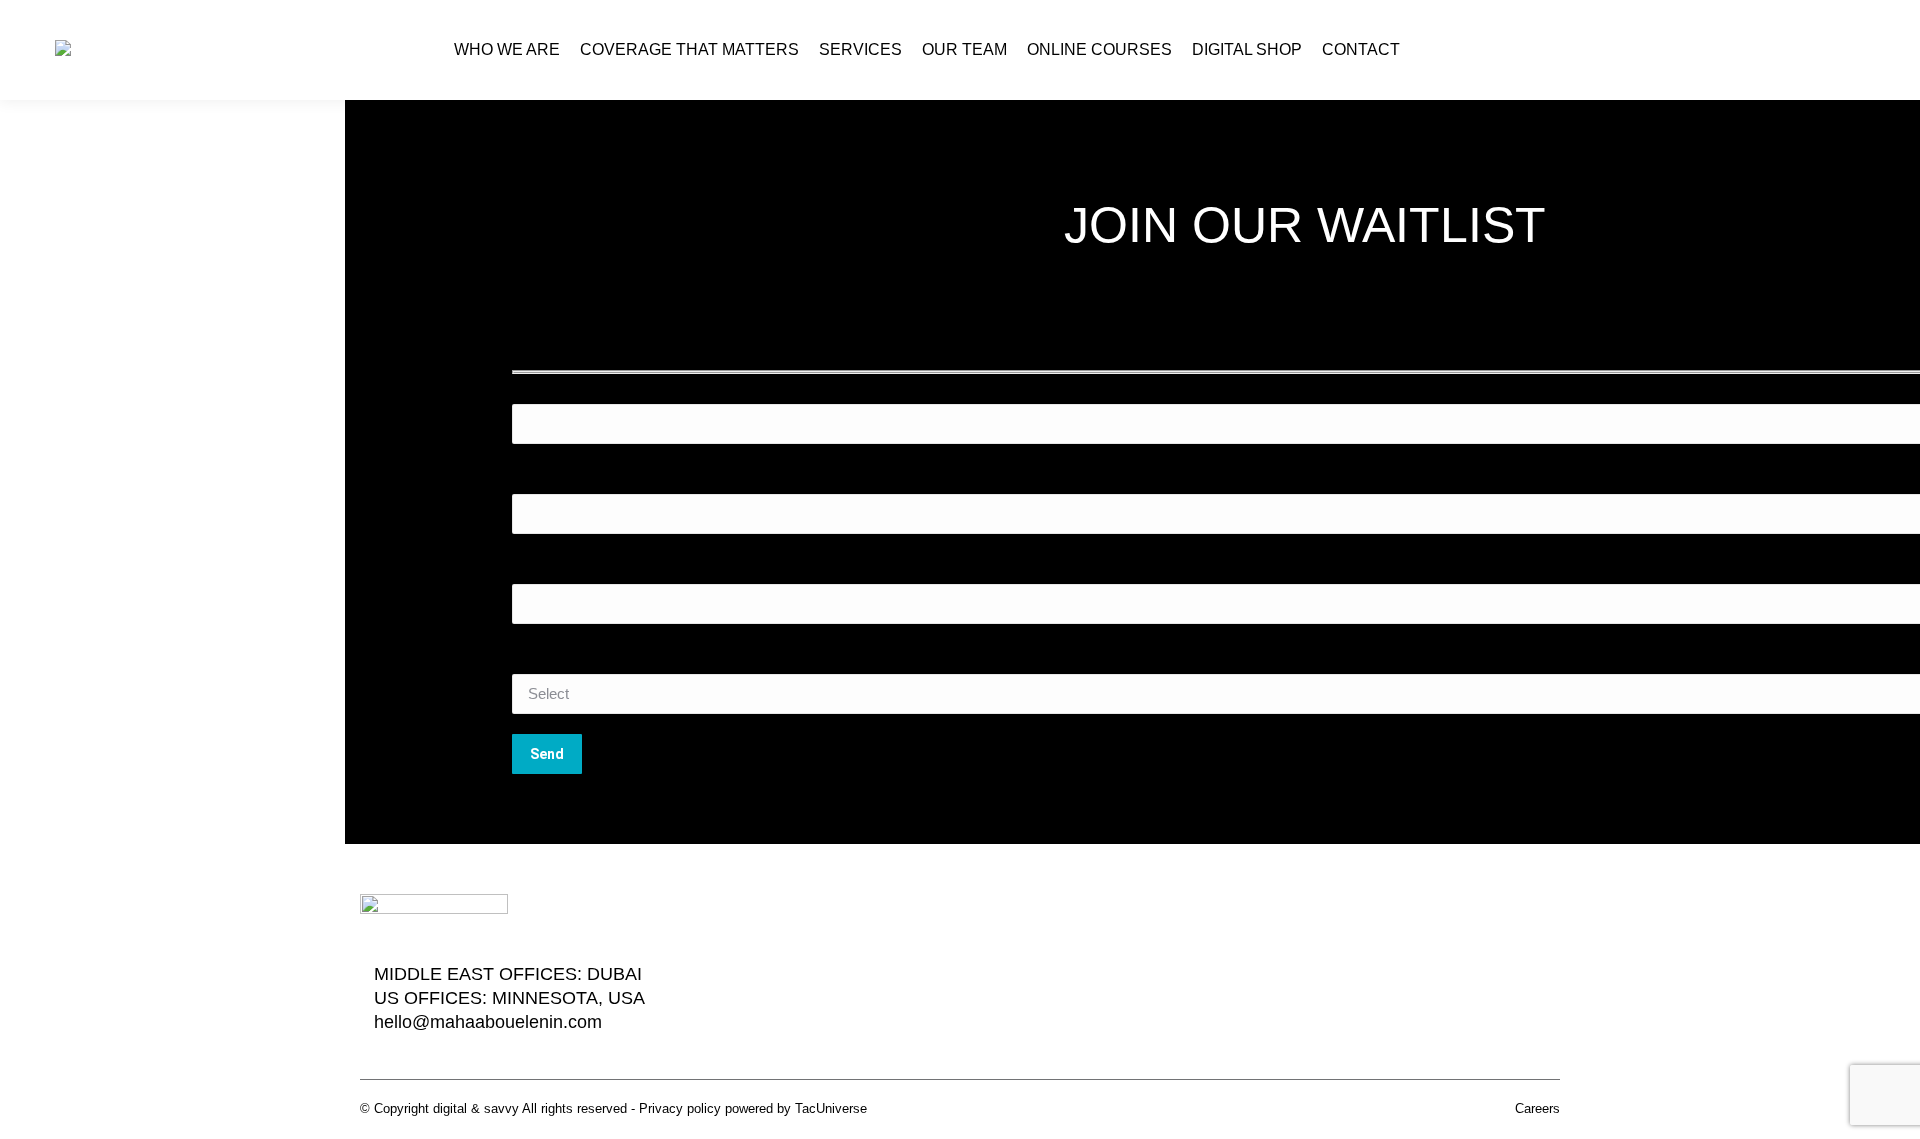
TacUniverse (831, 1108)
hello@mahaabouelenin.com (488, 1022)
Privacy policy (680, 1108)
